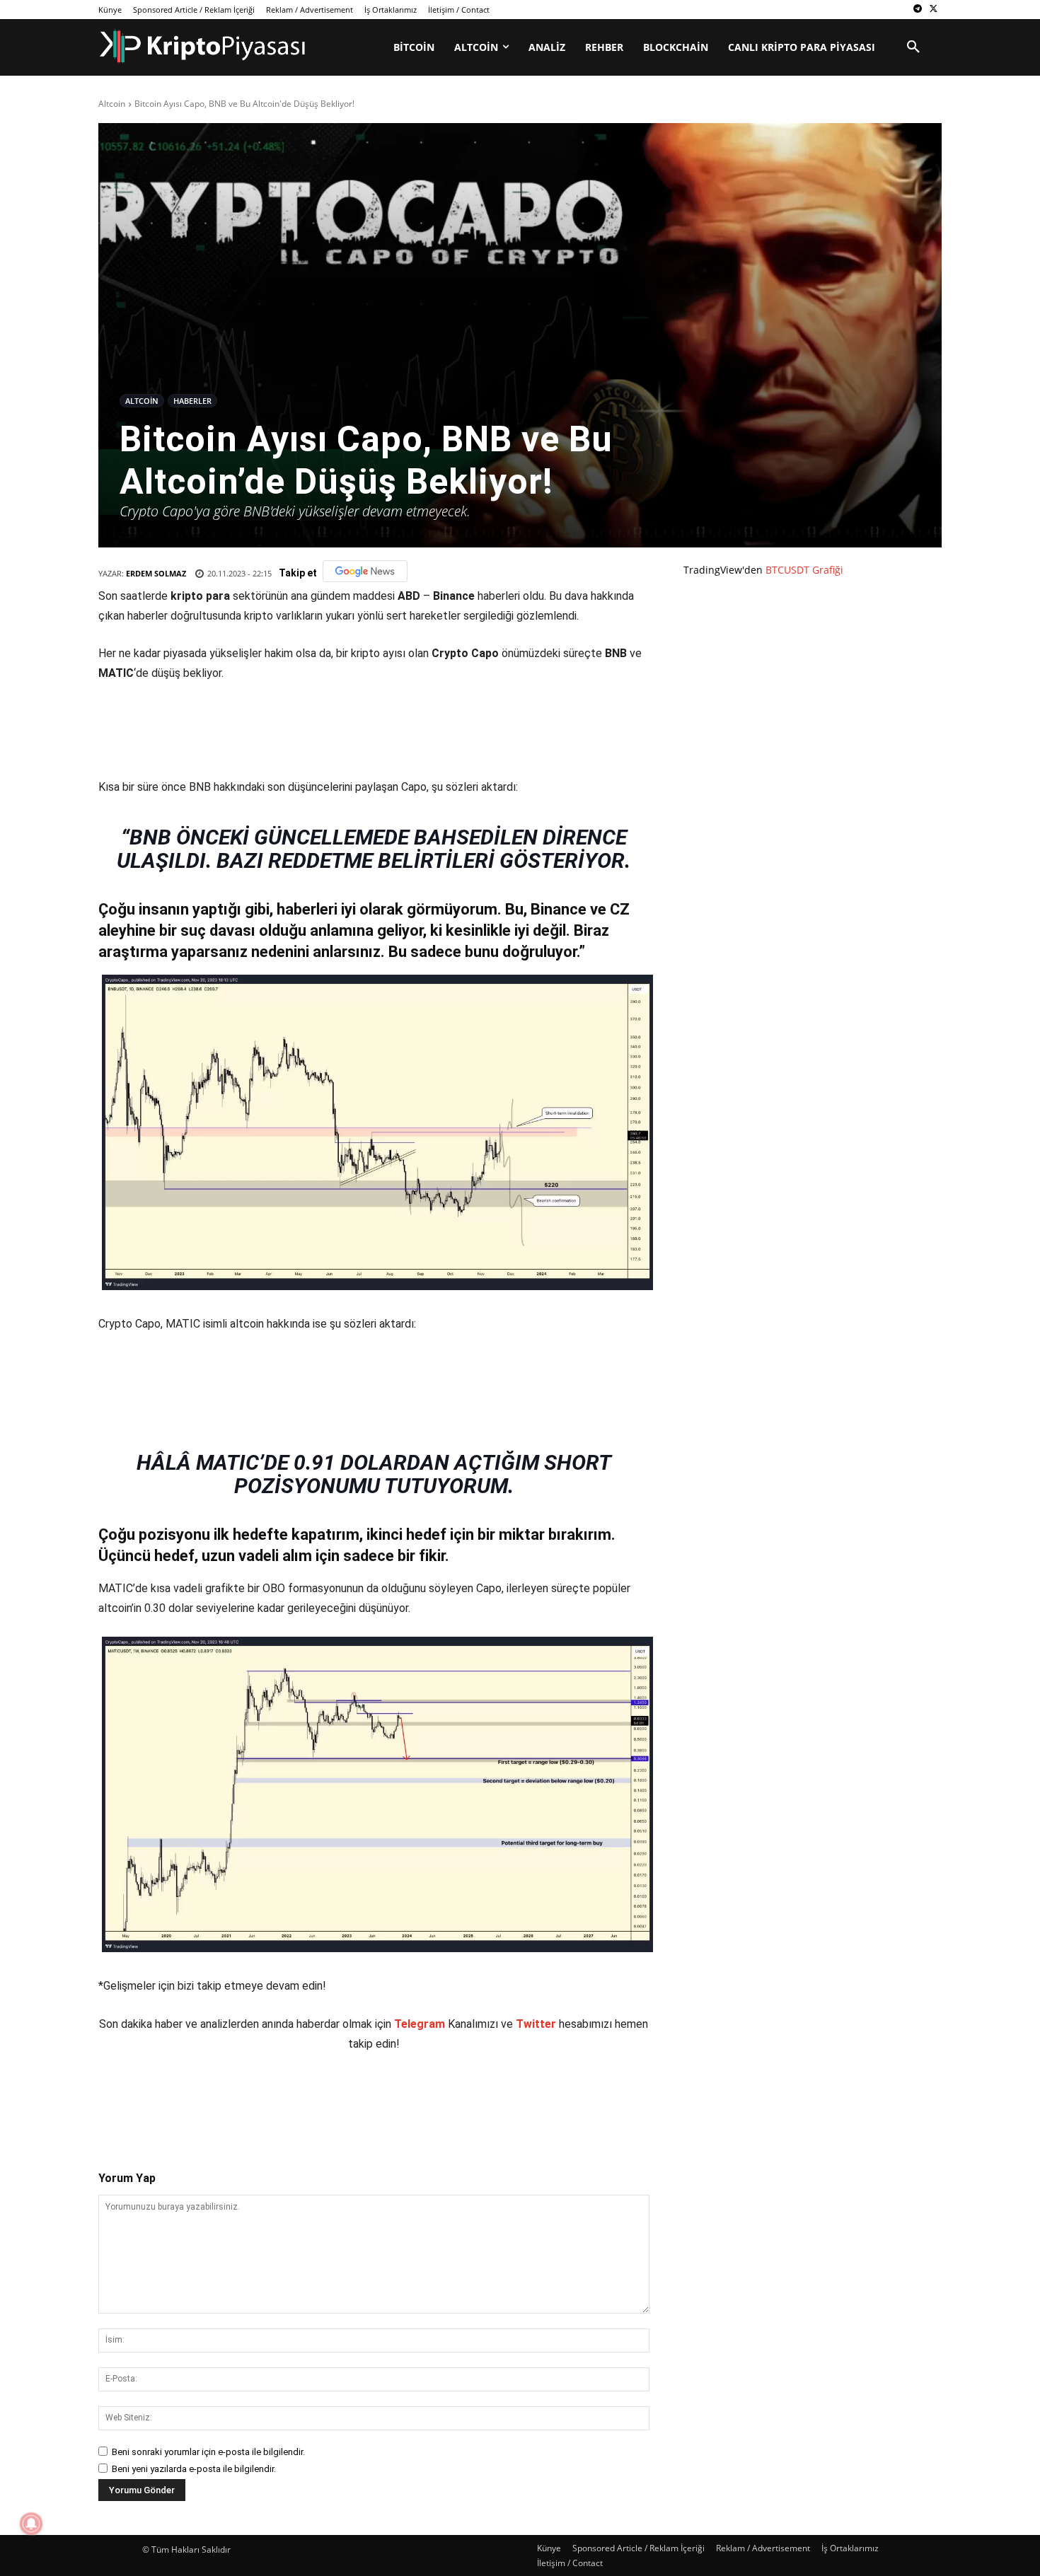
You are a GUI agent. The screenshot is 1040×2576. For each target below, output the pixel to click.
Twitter (536, 2024)
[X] (934, 10)
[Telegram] (917, 10)
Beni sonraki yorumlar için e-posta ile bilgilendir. (208, 2452)
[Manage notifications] (31, 2524)
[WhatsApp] (296, 2099)
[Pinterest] (263, 2099)
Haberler (192, 401)
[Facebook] (198, 2099)
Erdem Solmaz (156, 573)
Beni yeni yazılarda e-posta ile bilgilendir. (194, 2469)
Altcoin (112, 104)
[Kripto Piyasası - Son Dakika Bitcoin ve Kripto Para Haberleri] (203, 46)
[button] (913, 47)
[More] (362, 2099)
